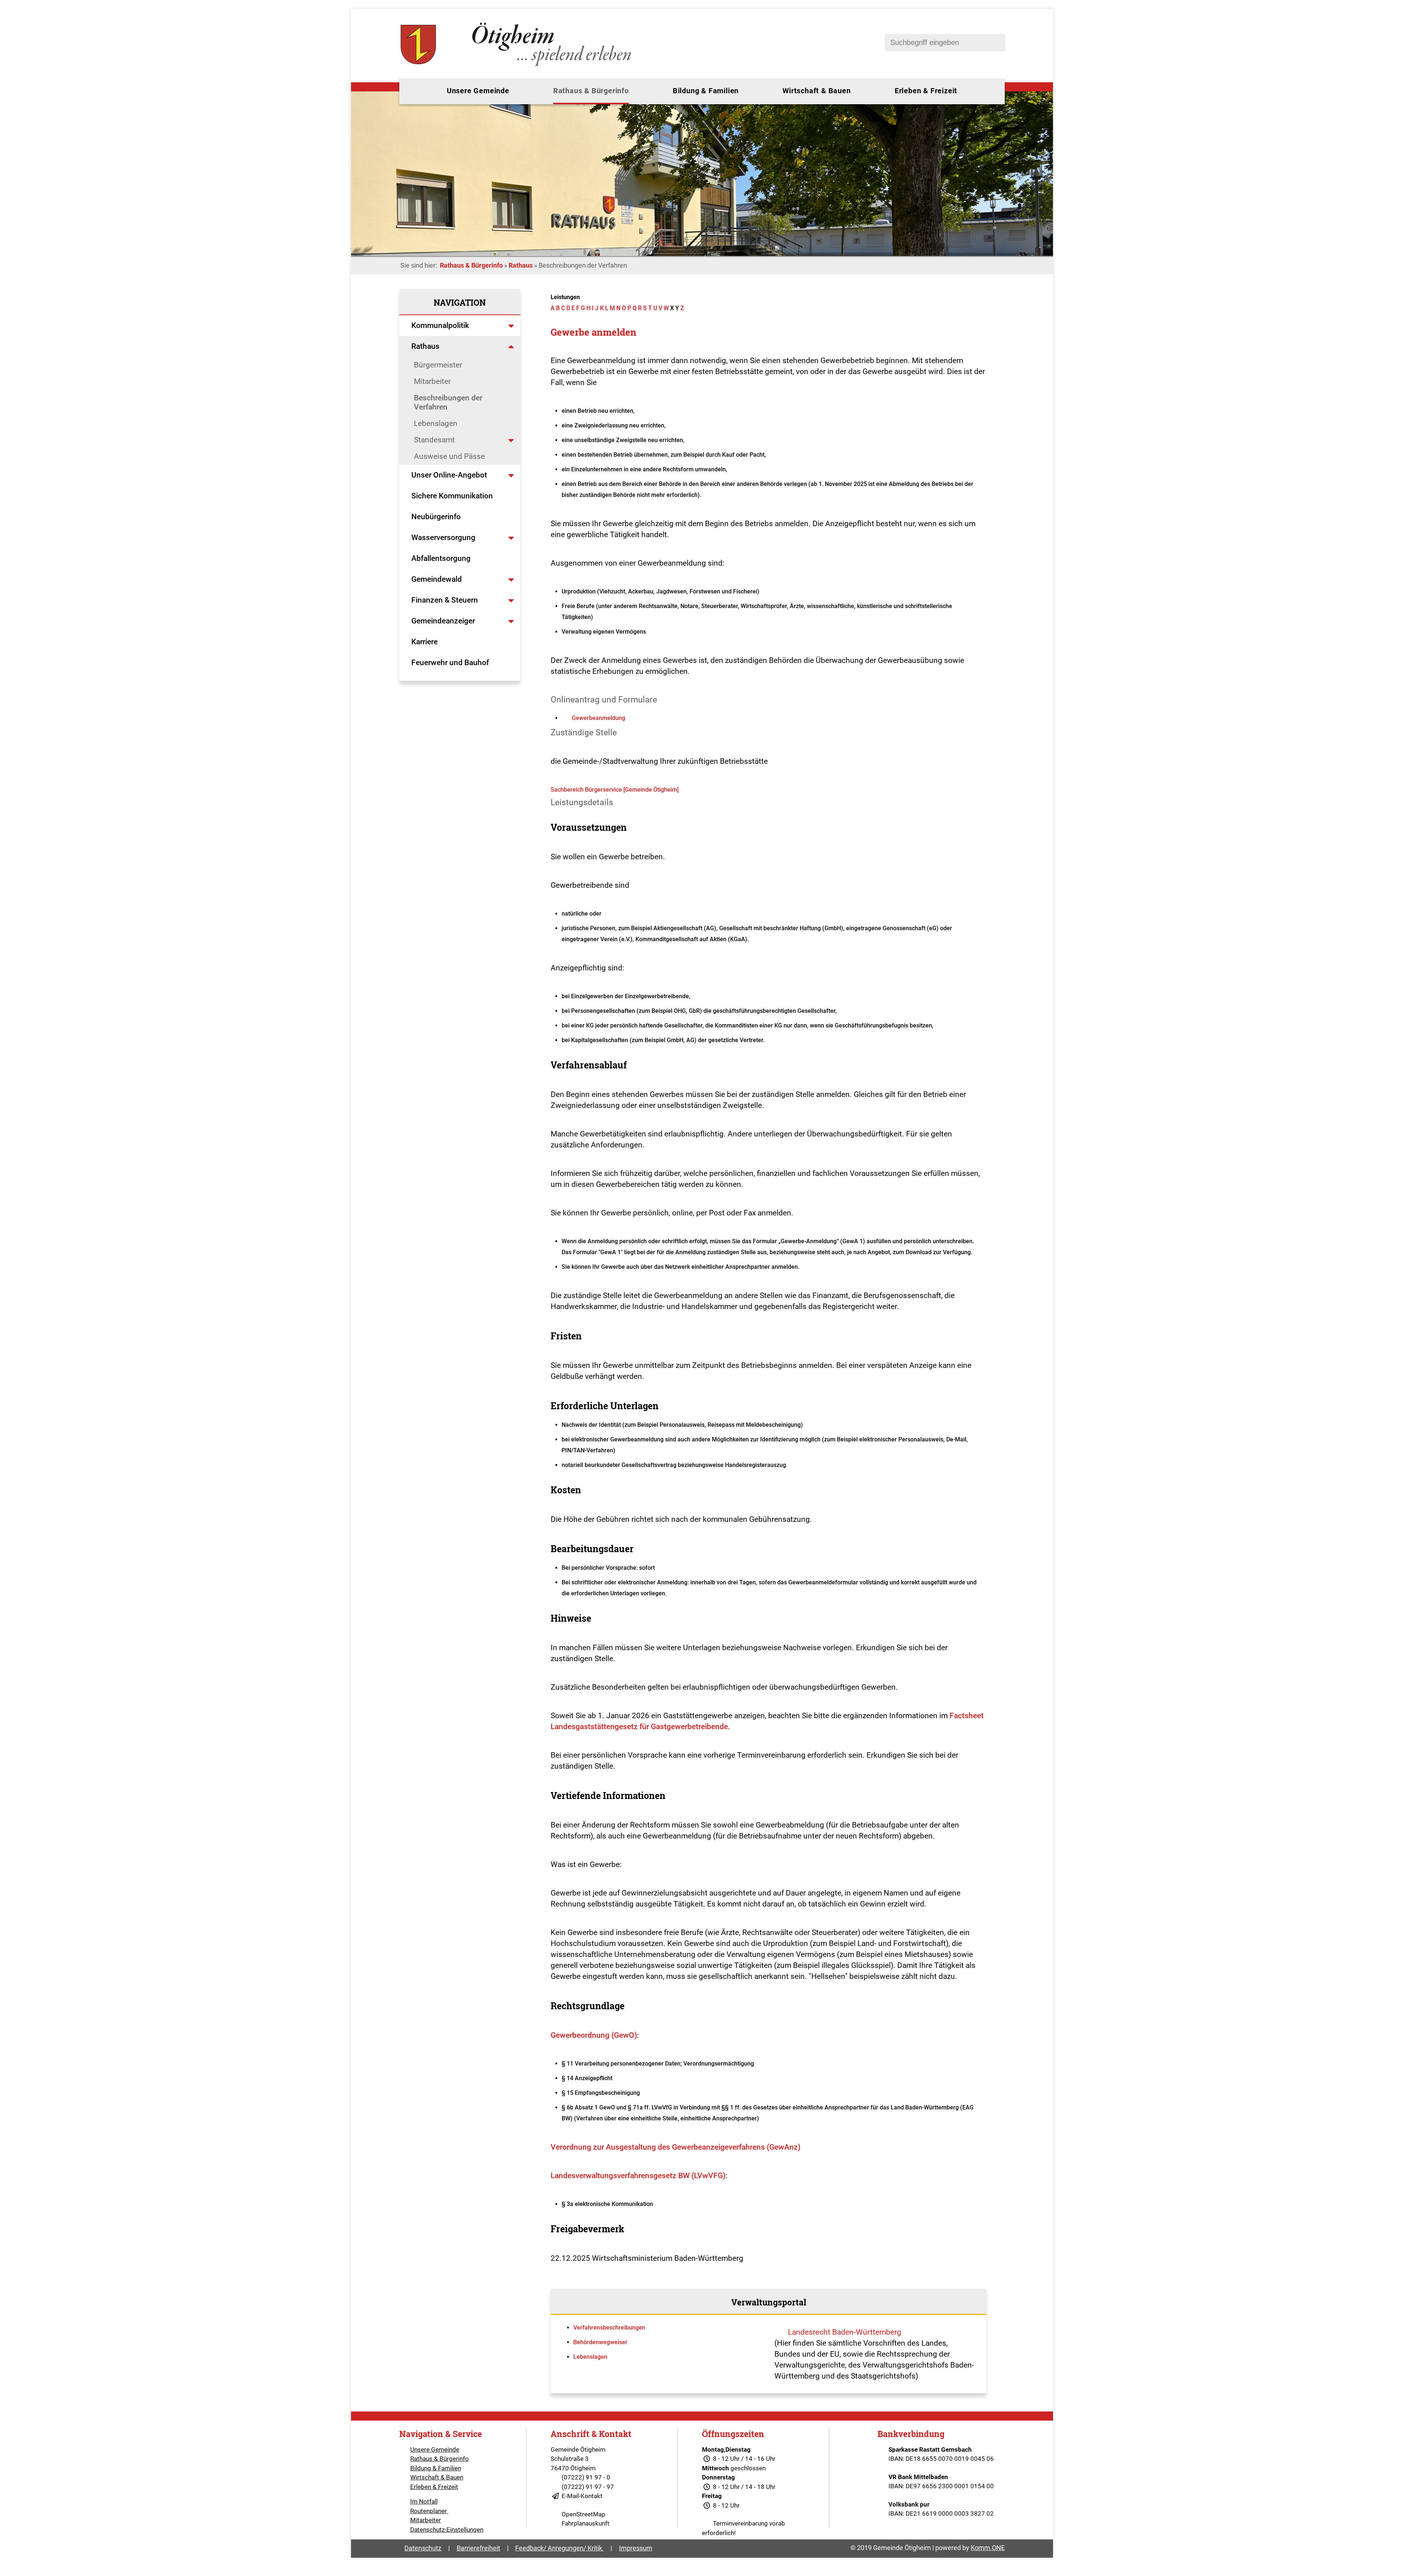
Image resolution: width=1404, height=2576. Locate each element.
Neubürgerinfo (437, 517)
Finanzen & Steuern (445, 600)
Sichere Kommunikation (452, 496)
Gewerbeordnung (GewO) (594, 2035)
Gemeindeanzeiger (443, 621)
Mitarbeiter (432, 381)
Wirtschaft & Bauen (816, 91)
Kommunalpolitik (440, 325)
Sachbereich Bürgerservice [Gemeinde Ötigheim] (615, 790)
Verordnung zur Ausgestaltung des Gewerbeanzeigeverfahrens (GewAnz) (675, 2147)
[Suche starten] (996, 43)
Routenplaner (429, 2511)
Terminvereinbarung (740, 2523)
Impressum (636, 2548)
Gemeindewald (437, 579)
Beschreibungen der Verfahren (448, 402)
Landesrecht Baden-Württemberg (845, 2332)
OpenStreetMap (584, 2514)
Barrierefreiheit (478, 2548)
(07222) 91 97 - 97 (588, 2487)
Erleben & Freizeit (926, 91)
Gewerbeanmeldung (599, 718)
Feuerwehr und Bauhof (450, 663)
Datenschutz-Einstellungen (447, 2530)
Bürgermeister (438, 365)
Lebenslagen (436, 423)
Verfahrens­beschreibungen (609, 2328)
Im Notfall (424, 2501)
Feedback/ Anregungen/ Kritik (559, 2548)
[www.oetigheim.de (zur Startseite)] (517, 66)
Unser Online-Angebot (449, 475)
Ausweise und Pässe (449, 456)
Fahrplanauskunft (586, 2523)
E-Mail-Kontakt (582, 2496)
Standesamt (434, 440)
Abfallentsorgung (441, 558)
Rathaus (521, 265)
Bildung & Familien (706, 91)
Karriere (424, 642)
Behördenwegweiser (600, 2342)
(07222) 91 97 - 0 (586, 2477)
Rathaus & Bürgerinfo (591, 91)
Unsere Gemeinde (478, 91)
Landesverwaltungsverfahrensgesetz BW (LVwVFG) (638, 2176)
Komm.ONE (988, 2548)
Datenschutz (423, 2548)
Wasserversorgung (443, 538)
